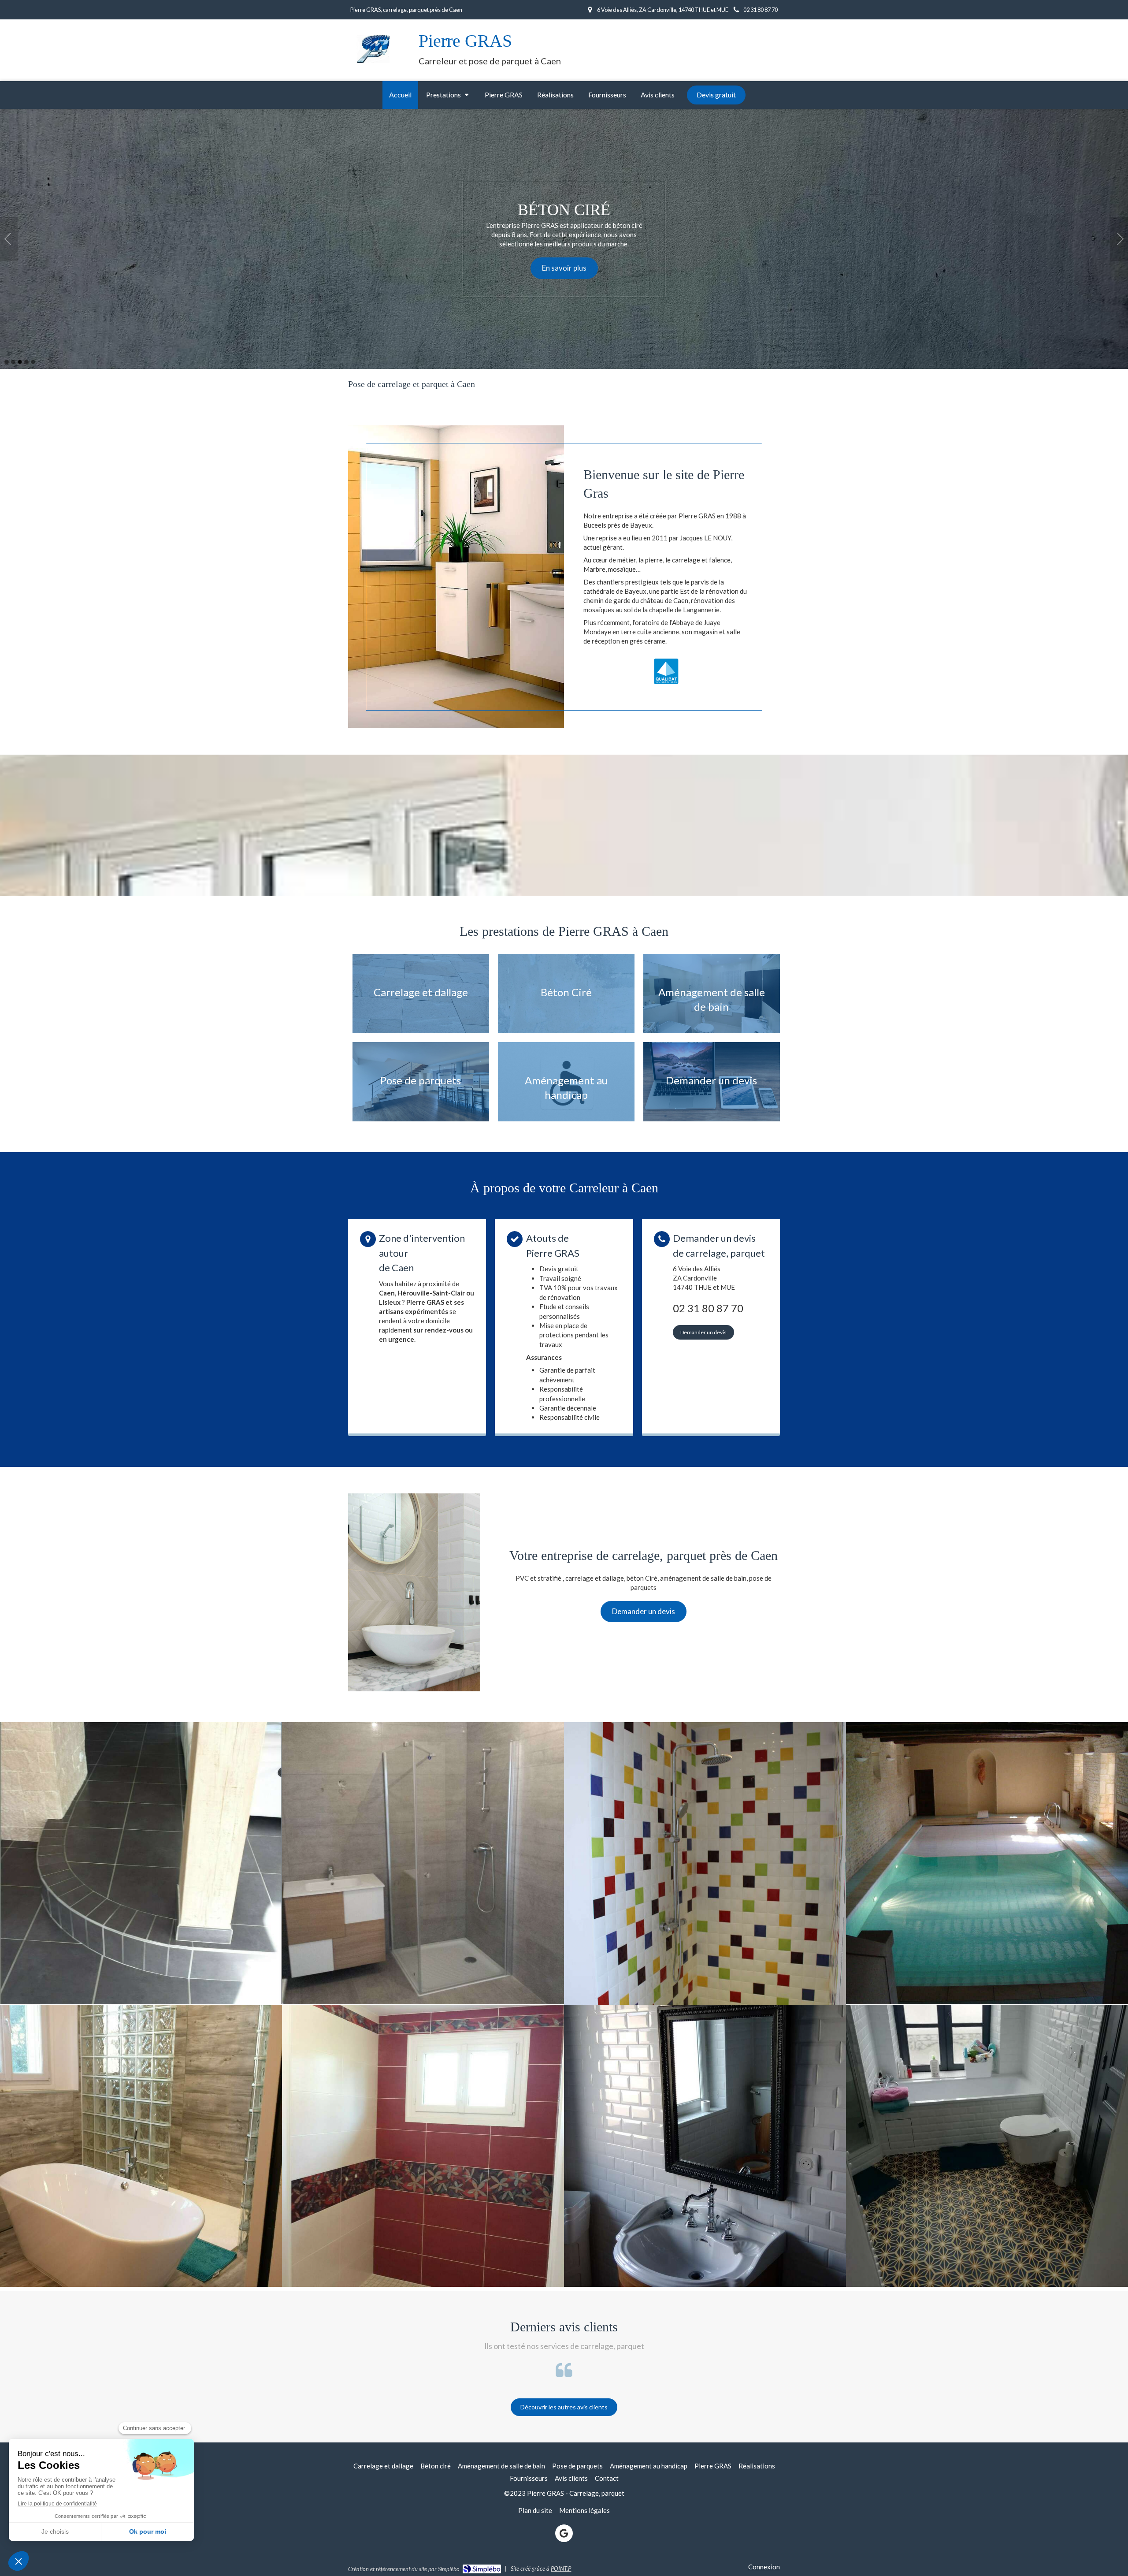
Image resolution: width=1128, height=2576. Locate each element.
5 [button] (33, 362)
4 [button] (26, 362)
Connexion (764, 2567)
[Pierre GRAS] (375, 64)
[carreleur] (141, 1863)
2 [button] (13, 362)
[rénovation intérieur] (987, 1863)
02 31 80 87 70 (708, 1308)
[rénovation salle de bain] (423, 1863)
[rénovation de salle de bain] (141, 2146)
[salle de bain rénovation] (705, 1863)
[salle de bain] (705, 2146)
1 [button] (7, 362)
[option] (564, 239)
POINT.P (561, 2569)
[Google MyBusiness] (564, 2533)
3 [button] (20, 362)
